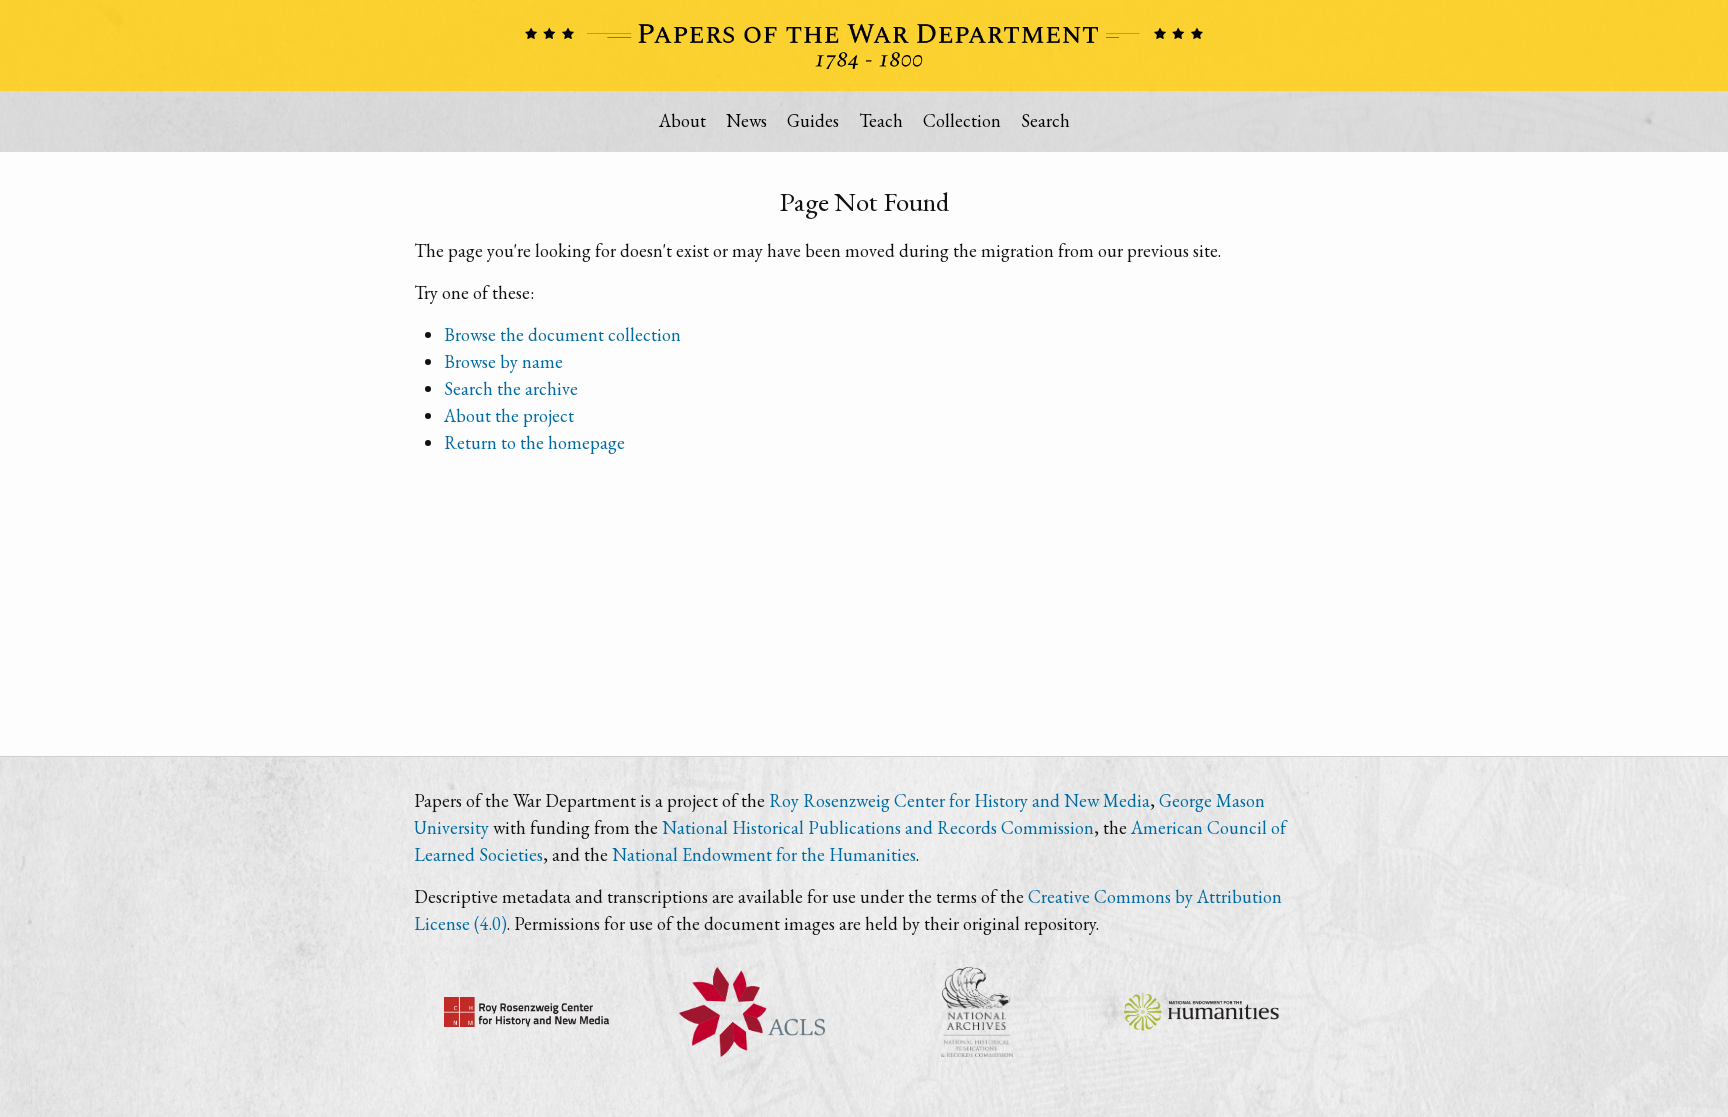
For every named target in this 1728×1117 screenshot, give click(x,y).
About (682, 120)
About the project (509, 415)
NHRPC (976, 1012)
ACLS (751, 1012)
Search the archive (511, 388)
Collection (962, 120)
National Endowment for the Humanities (764, 854)
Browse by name (503, 361)
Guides (813, 120)
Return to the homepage (534, 442)
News (746, 120)
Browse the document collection (562, 334)
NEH (1201, 1012)
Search (1045, 120)
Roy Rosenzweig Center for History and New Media (959, 800)
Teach (881, 120)
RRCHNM (526, 1012)
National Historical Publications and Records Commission (878, 827)
